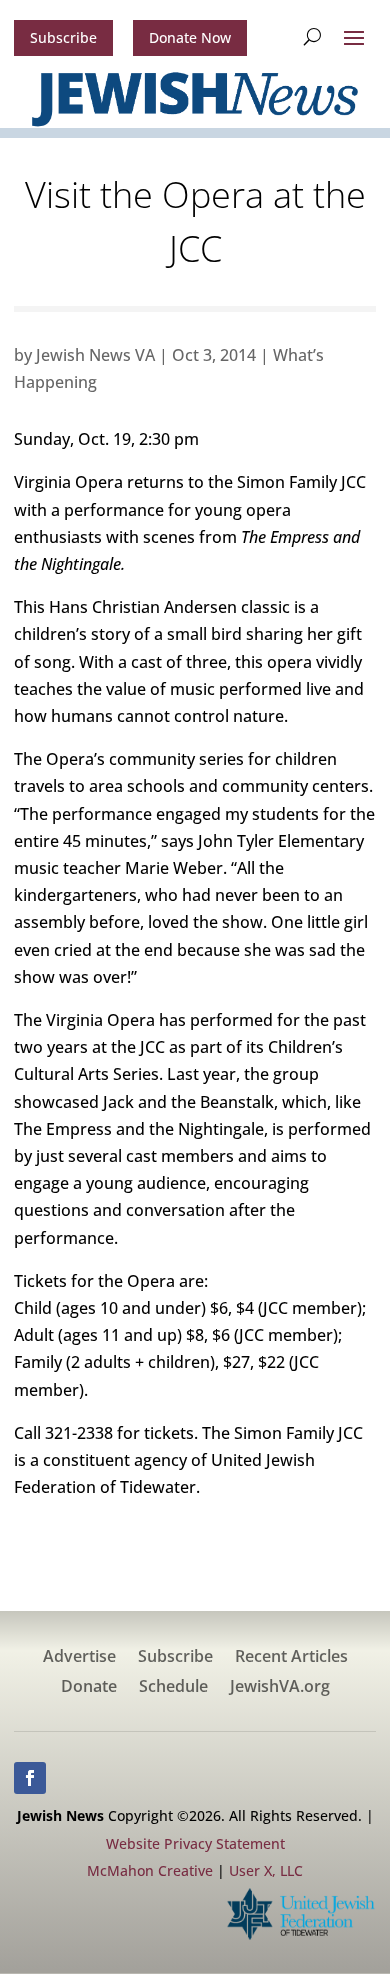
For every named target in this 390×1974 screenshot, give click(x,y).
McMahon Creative (150, 1870)
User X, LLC (266, 1870)
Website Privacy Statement (195, 1843)
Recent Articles (291, 1658)
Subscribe (63, 37)
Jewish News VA (95, 355)
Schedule (173, 1688)
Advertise (79, 1658)
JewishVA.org (280, 1688)
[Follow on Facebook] (30, 1778)
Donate (89, 1688)
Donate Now (190, 37)
